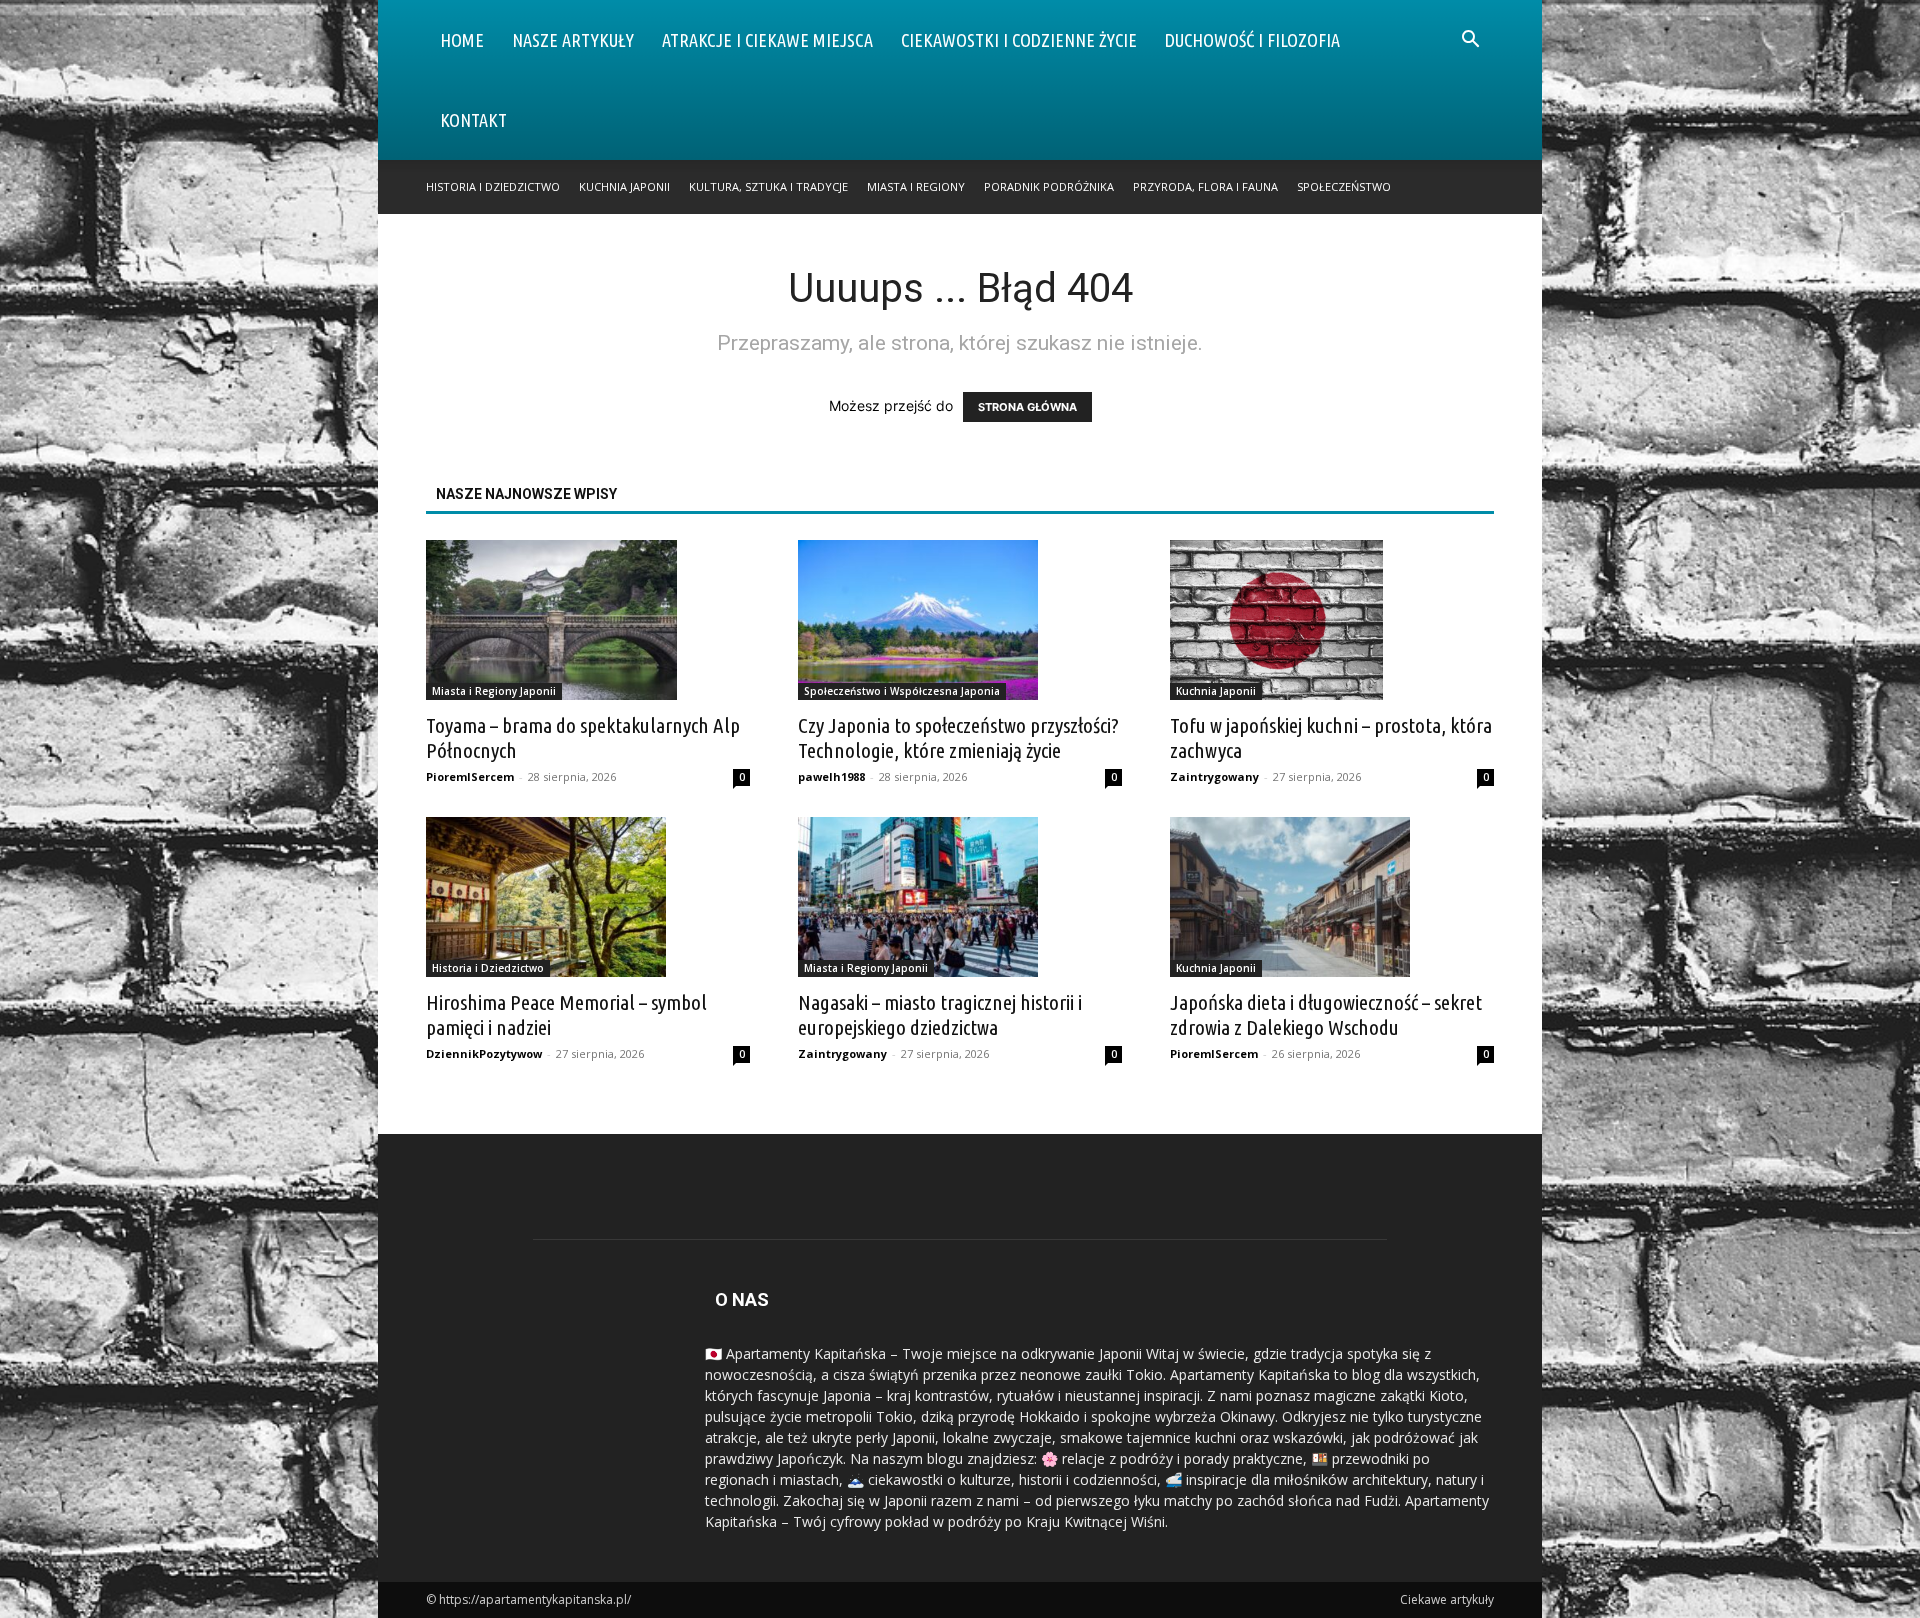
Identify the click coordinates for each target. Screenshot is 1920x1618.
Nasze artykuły (573, 40)
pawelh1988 (831, 776)
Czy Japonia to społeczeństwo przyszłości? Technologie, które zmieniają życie (958, 737)
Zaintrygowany (1214, 776)
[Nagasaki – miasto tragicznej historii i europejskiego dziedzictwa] (960, 897)
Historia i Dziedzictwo (493, 186)
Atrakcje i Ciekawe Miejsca (767, 40)
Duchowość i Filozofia (1252, 40)
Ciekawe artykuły (1447, 1599)
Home (462, 40)
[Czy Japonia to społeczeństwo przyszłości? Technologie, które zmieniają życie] (960, 620)
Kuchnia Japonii (624, 186)
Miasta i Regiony (916, 186)
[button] (1470, 41)
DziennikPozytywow (484, 1053)
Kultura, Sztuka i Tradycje (768, 186)
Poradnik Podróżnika (1049, 186)
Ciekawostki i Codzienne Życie (1019, 40)
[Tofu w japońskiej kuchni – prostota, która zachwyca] (1332, 620)
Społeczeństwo (1344, 186)
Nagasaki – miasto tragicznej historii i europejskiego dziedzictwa (940, 1014)
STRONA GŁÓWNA (1027, 407)
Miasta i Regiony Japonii (494, 691)
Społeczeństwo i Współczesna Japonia (902, 691)
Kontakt (473, 120)
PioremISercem (470, 776)
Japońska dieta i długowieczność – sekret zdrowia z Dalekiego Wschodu (1326, 1014)
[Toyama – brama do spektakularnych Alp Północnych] (588, 620)
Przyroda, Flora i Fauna (1205, 186)
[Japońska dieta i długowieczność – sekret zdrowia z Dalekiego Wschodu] (1332, 897)
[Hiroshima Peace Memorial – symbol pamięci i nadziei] (588, 897)
